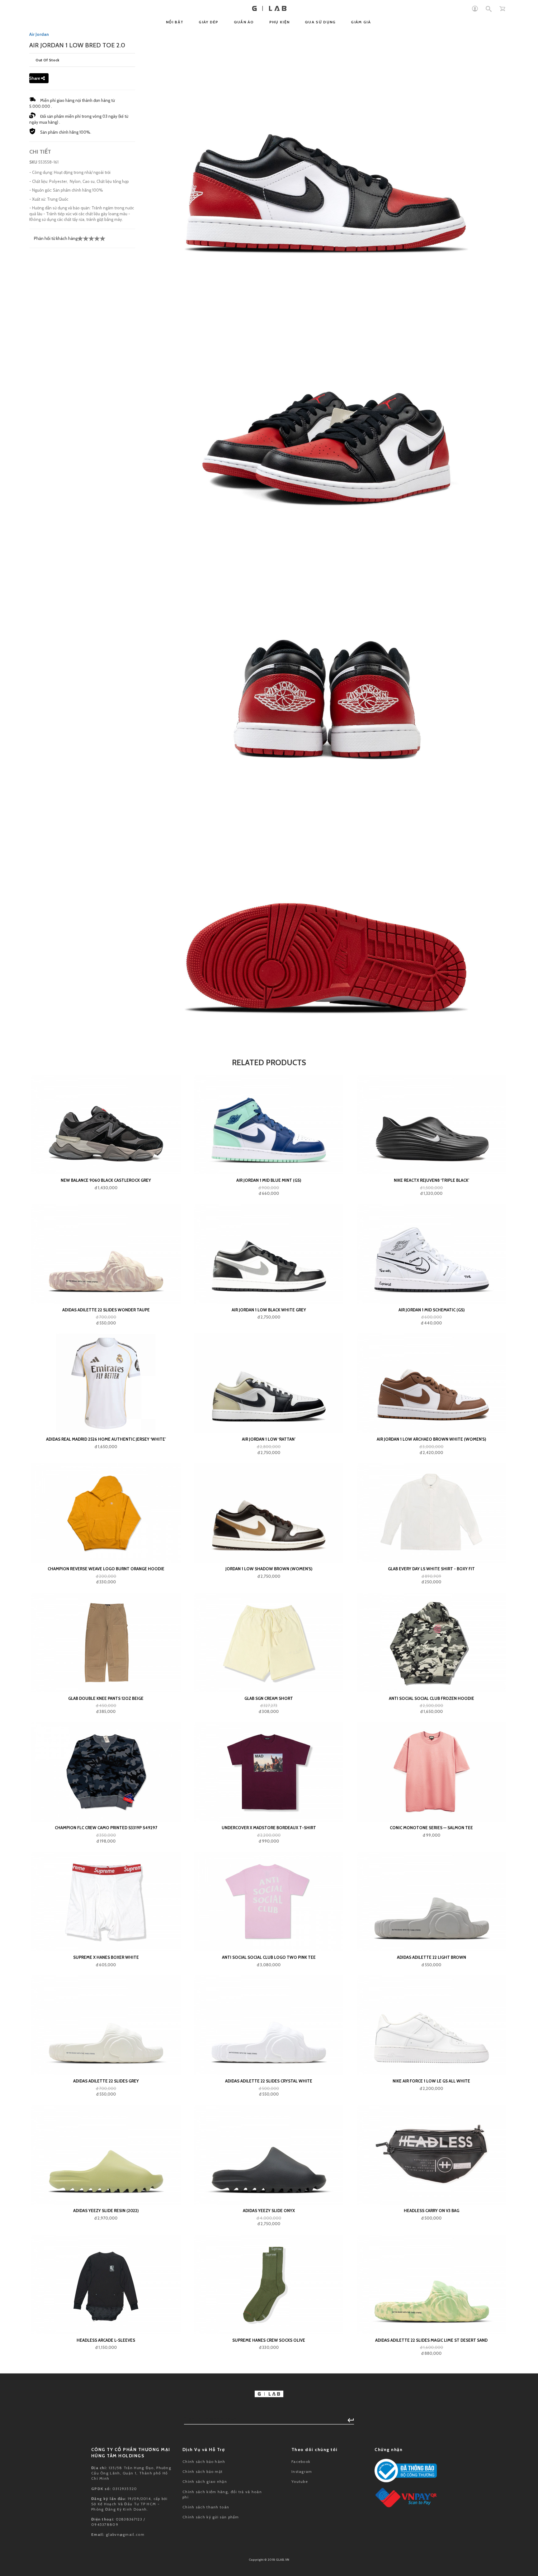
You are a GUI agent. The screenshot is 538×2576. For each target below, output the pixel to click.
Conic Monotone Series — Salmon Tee (431, 1828)
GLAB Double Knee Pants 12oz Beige (106, 1698)
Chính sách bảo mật (203, 2471)
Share (35, 78)
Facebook (301, 2462)
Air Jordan (39, 34)
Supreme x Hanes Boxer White (106, 1957)
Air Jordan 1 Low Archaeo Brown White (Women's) (431, 1439)
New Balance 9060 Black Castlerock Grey (106, 1180)
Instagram (302, 2471)
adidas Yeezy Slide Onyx (269, 2211)
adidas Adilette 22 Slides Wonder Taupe (106, 1310)
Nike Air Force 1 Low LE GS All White (431, 2081)
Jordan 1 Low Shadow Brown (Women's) (269, 1569)
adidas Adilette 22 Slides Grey (106, 2081)
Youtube (300, 2481)
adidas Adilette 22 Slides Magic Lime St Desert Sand (431, 2340)
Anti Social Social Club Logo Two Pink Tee (269, 1957)
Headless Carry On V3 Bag (432, 2211)
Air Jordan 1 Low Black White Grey (269, 1310)
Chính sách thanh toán (206, 2507)
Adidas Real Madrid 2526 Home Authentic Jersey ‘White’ (106, 1439)
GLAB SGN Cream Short (269, 1698)
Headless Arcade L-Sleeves (106, 2340)
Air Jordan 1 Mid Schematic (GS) (432, 1310)
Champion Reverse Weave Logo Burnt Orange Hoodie (106, 1569)
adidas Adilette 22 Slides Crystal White (269, 2081)
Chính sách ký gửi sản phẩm (211, 2517)
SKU (33, 162)
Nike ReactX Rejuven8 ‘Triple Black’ (432, 1180)
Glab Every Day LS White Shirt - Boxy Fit (431, 1569)
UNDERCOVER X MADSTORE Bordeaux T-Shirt (269, 1828)
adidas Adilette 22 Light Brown (432, 1957)
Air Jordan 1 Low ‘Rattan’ (269, 1439)
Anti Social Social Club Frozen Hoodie (432, 1698)
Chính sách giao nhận (205, 2481)
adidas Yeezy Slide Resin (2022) (106, 2211)
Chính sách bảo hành (204, 2462)
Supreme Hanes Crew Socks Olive (269, 2340)
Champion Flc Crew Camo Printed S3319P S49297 (106, 1828)
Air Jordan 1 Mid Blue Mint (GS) (269, 1180)
